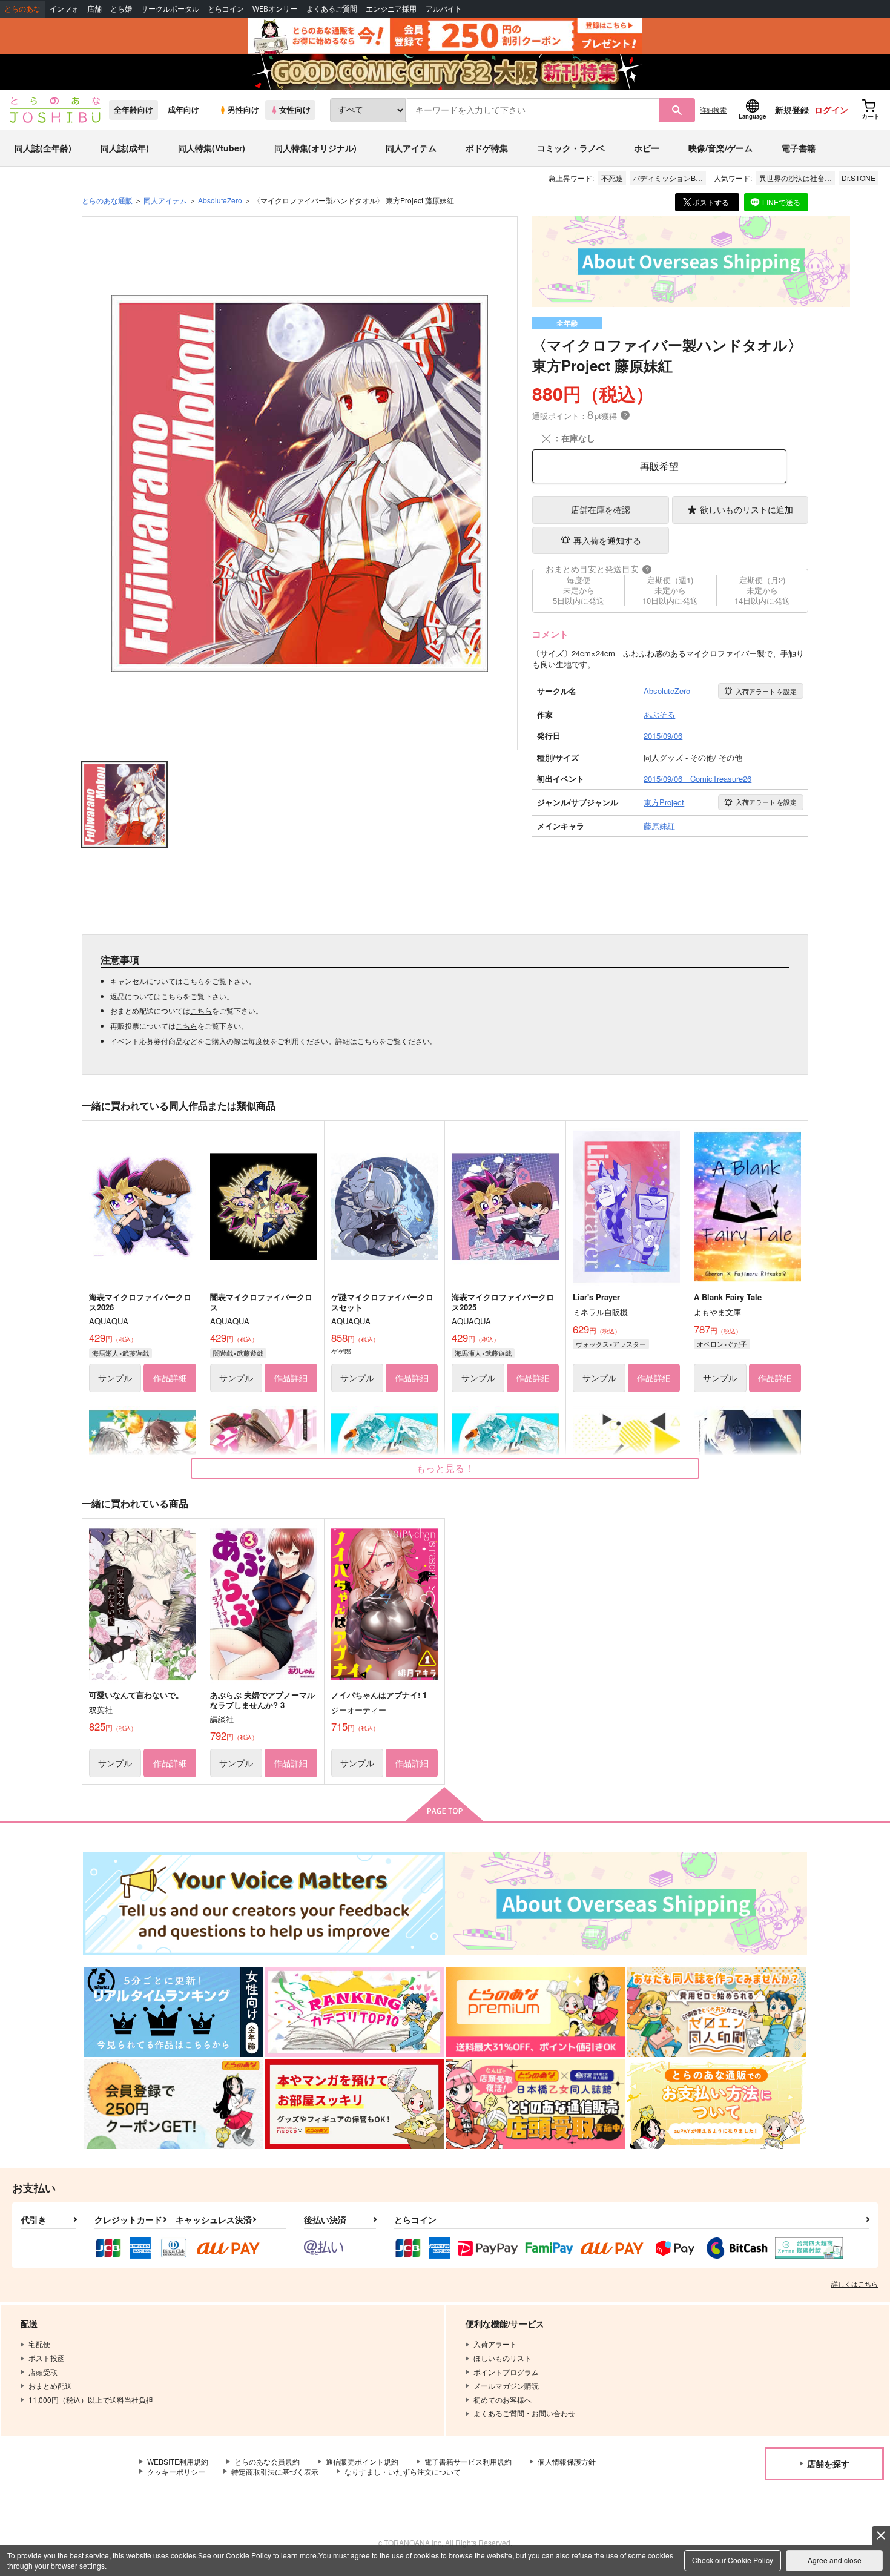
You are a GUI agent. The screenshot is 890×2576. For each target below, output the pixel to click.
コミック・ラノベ (571, 148)
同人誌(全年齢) (43, 148)
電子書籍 (799, 148)
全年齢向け (133, 110)
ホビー (647, 148)
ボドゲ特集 (487, 148)
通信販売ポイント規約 (362, 2461)
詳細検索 (713, 110)
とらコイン (226, 9)
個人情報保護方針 (567, 2461)
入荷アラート (766, 691)
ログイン (831, 110)
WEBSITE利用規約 (178, 2461)
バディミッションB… (668, 178)
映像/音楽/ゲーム (720, 148)
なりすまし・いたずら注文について (403, 2472)
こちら (194, 981)
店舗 (94, 9)
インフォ (64, 9)
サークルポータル (170, 9)
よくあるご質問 (332, 9)
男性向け (243, 110)
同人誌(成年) (125, 148)
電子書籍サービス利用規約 (468, 2461)
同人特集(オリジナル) (315, 148)
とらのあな (22, 9)
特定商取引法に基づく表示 (275, 2472)
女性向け (295, 110)
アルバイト (444, 9)
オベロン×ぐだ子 (722, 1344)
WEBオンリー (275, 9)
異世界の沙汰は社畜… (796, 178)
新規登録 (792, 110)
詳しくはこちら (855, 2284)
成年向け (183, 110)
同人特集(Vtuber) (212, 148)
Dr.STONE (859, 178)
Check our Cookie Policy (733, 2560)
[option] (300, 483)
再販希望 (659, 466)
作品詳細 (170, 1378)
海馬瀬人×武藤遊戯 (120, 1353)
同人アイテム (411, 148)
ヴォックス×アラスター (611, 1344)
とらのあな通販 (107, 200)
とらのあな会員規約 (267, 2461)
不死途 (612, 178)
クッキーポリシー (176, 2472)
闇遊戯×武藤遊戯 (238, 1353)
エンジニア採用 (391, 9)
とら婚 (121, 9)
